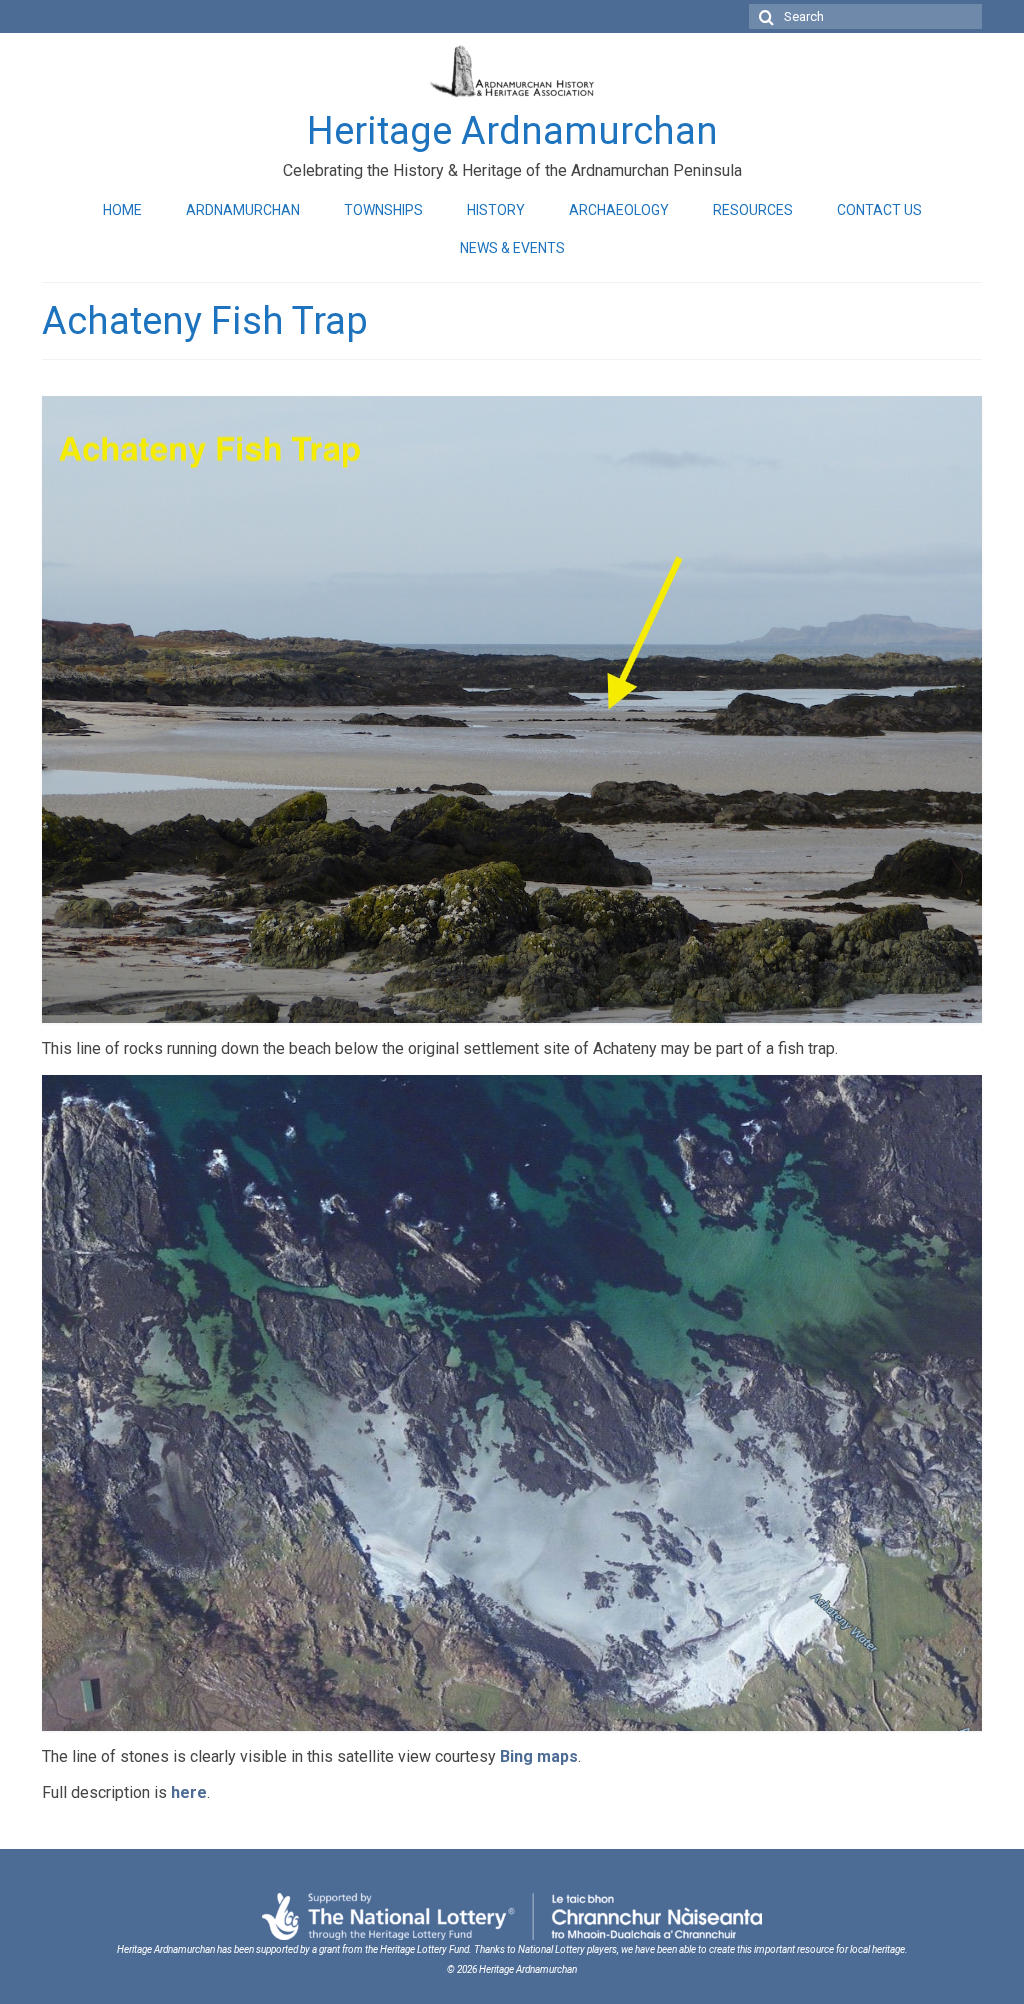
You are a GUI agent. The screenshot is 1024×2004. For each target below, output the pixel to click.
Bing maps (539, 1756)
